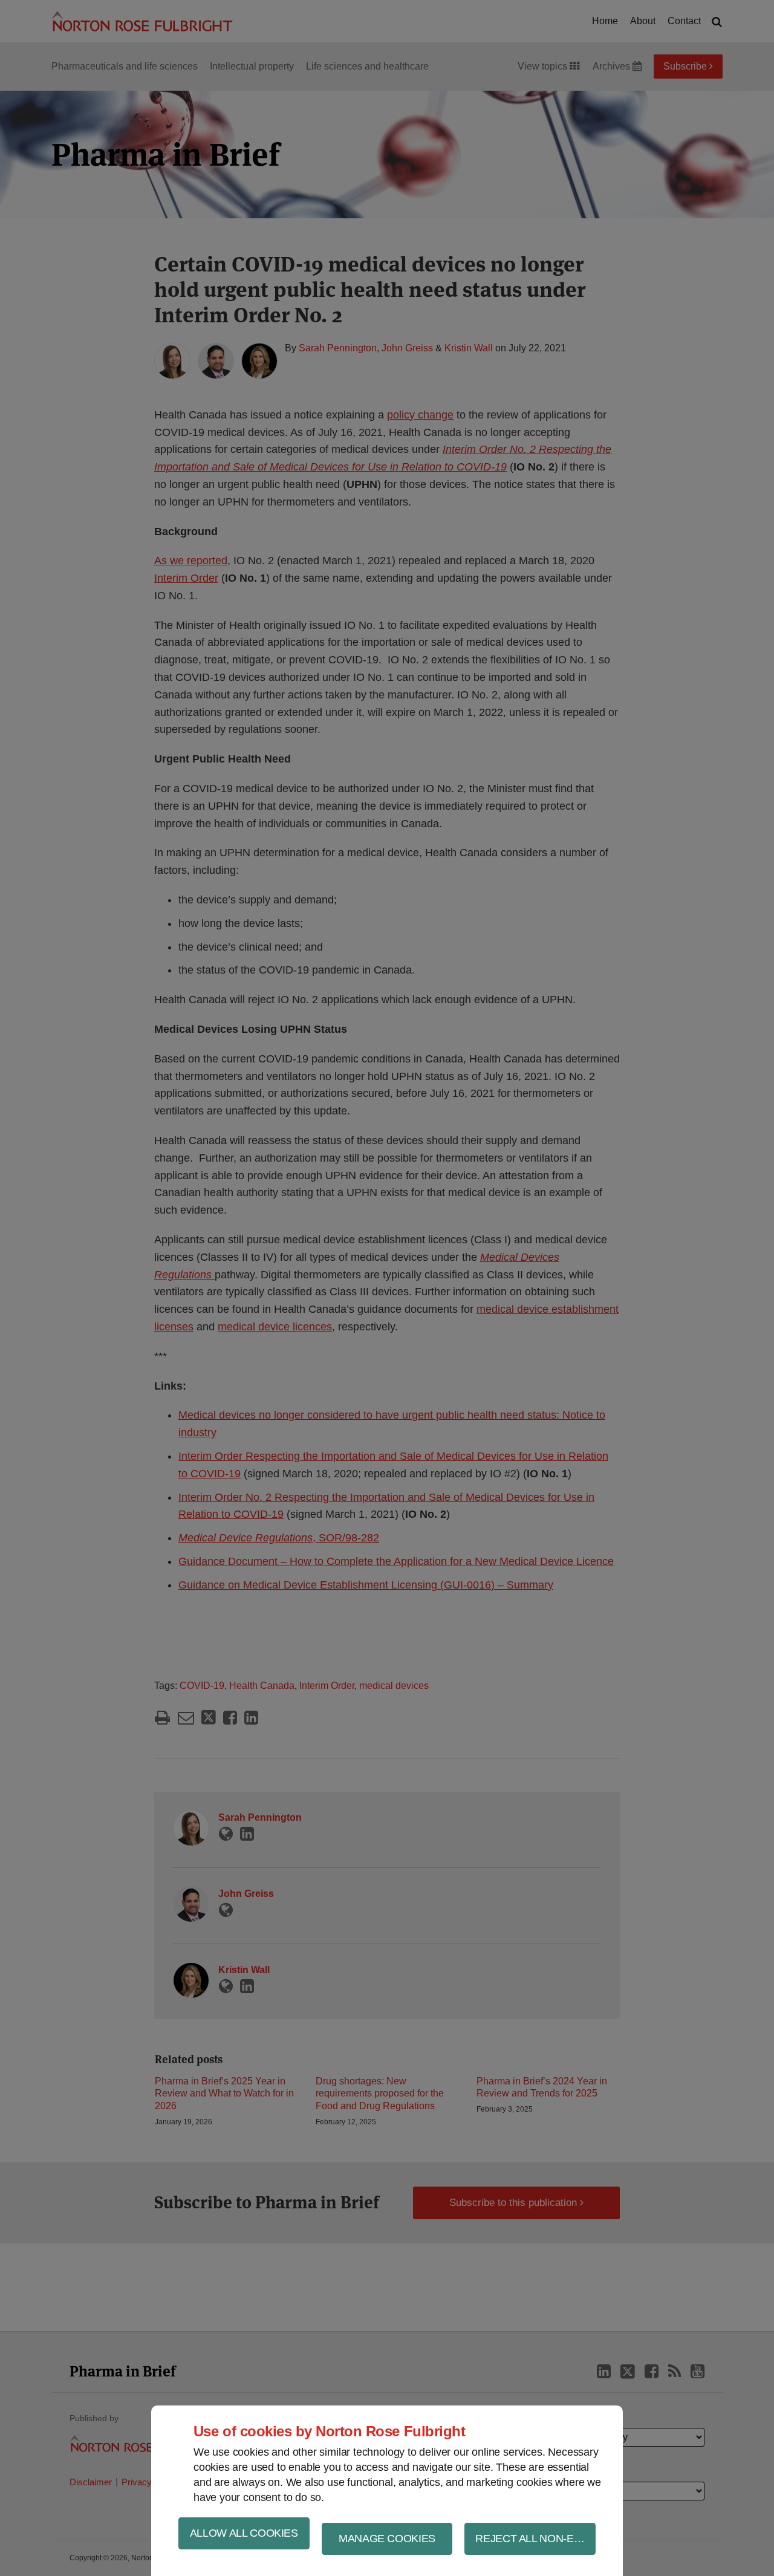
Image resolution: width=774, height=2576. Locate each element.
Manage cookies (387, 2539)
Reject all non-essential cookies (535, 2539)
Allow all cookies (244, 2533)
